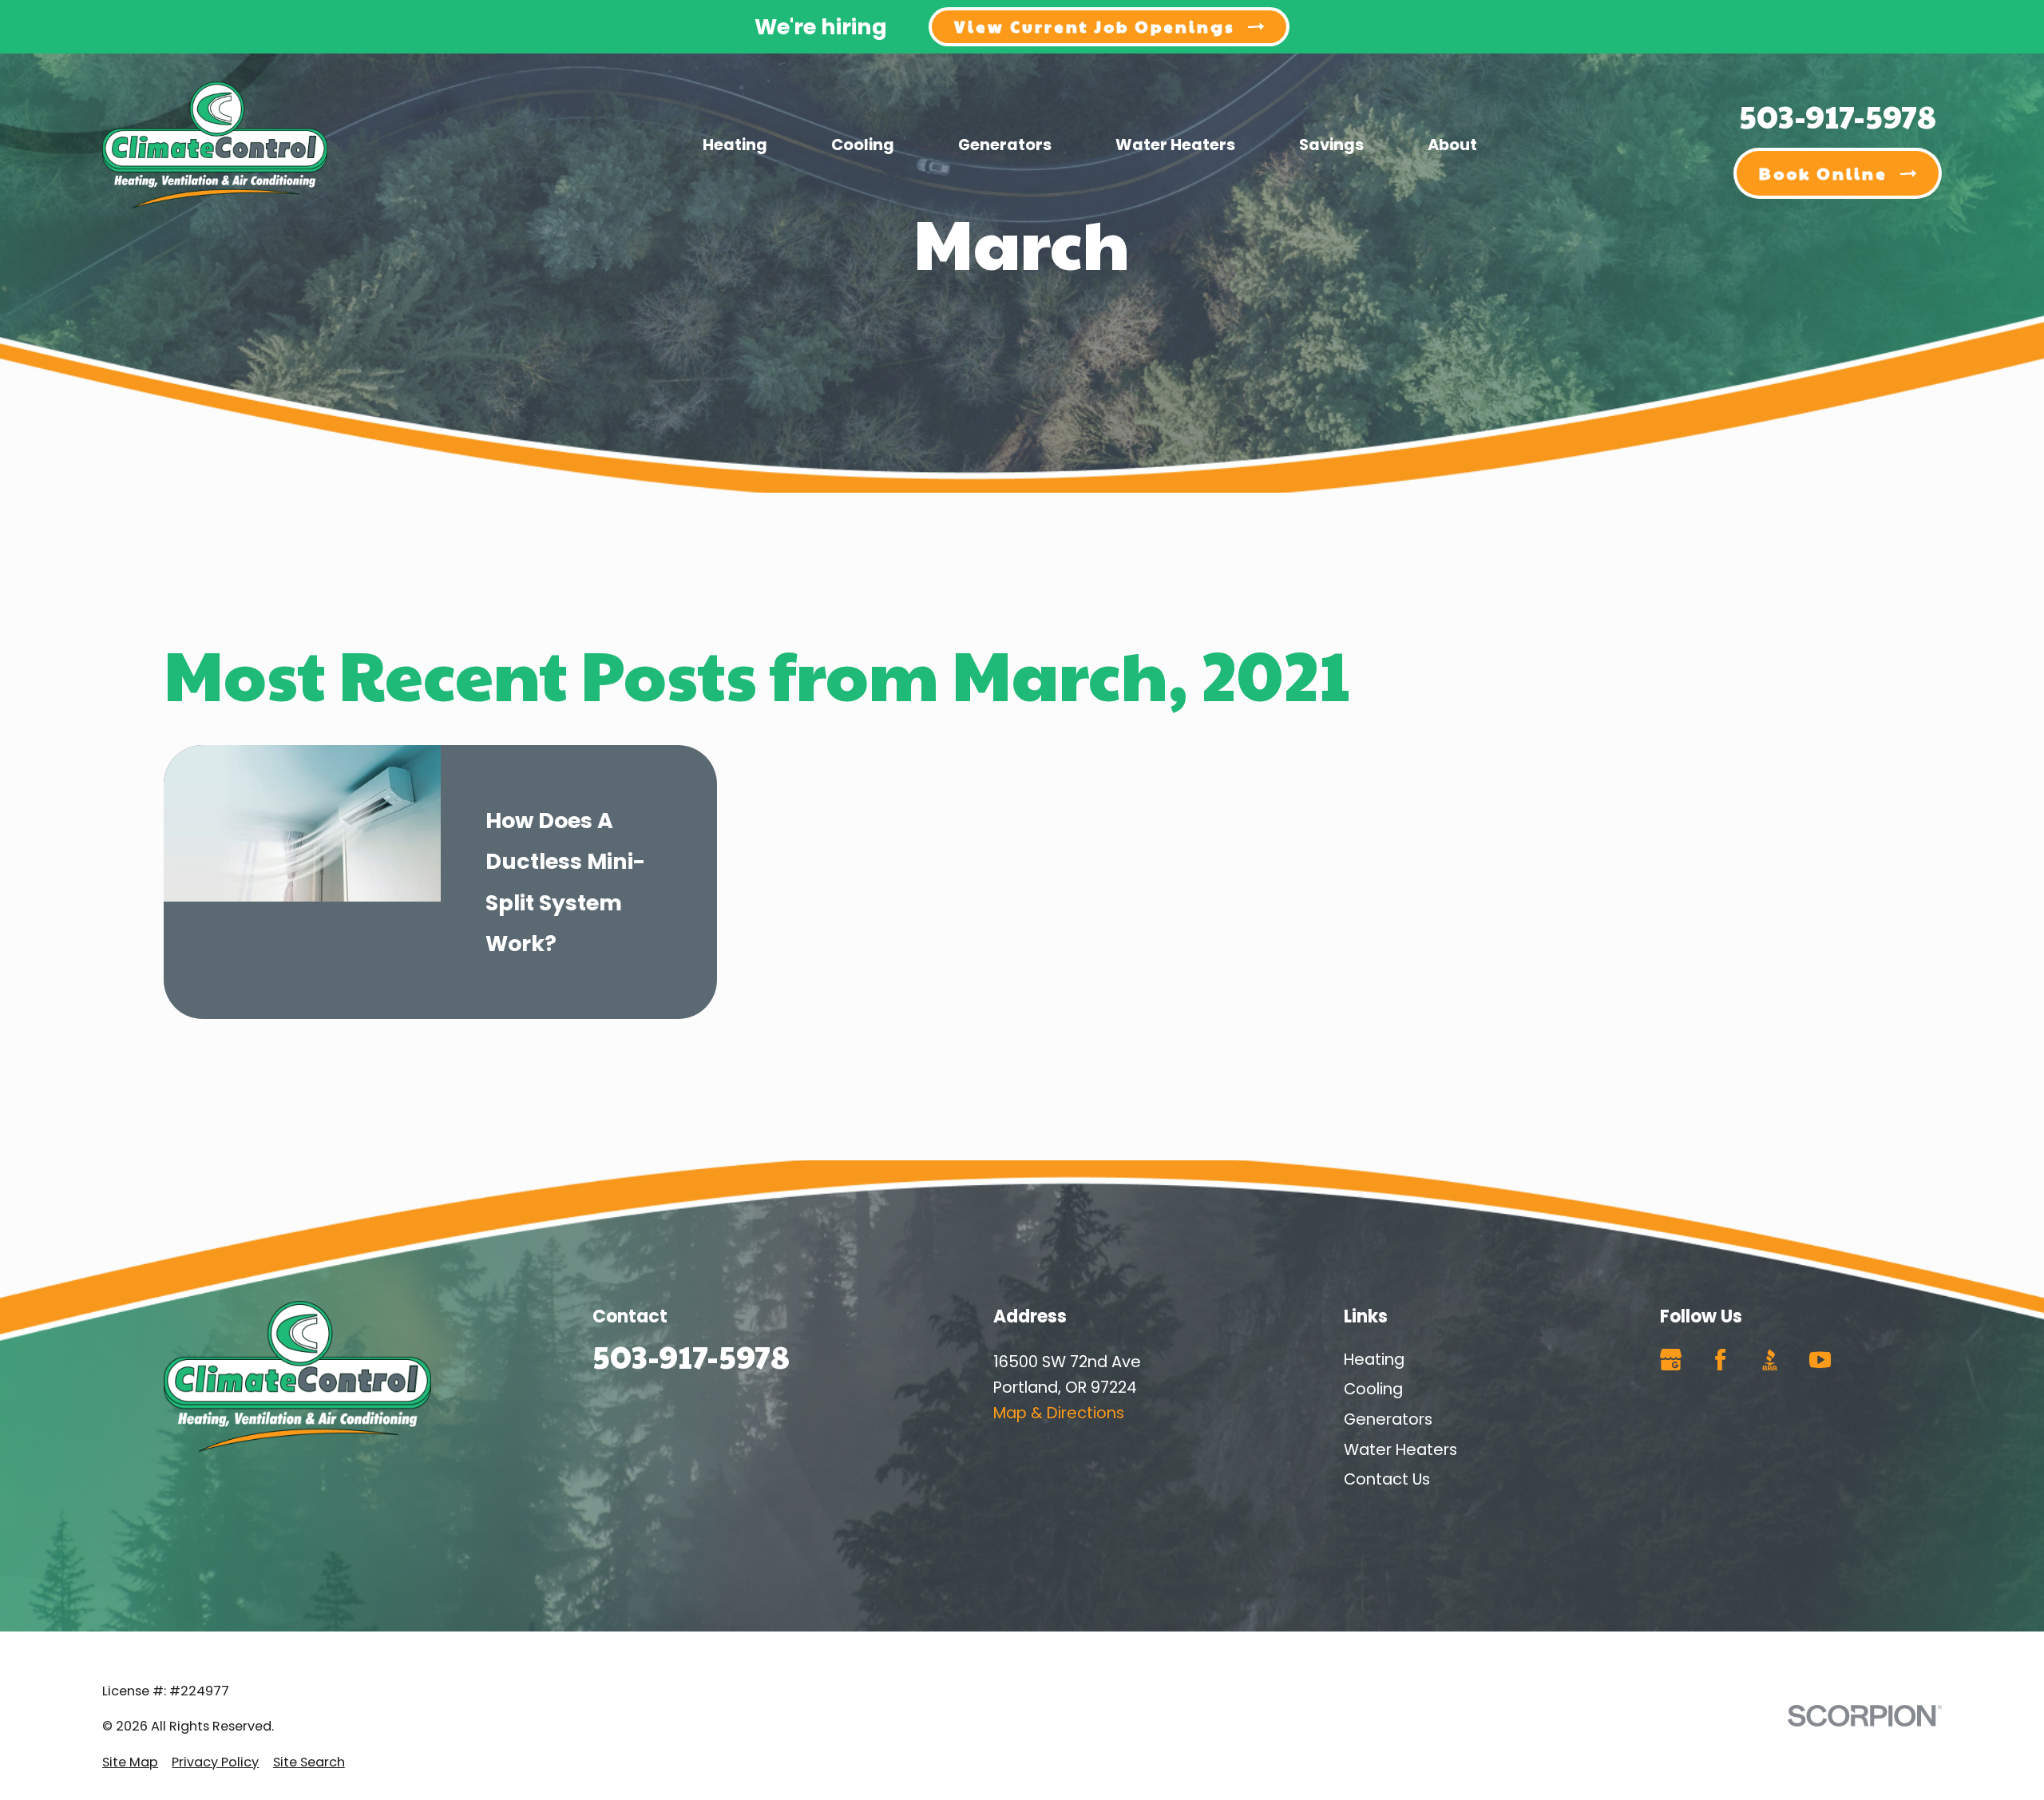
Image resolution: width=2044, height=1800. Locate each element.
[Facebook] (1720, 1360)
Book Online (1823, 173)
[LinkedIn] (1870, 1360)
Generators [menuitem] (1005, 145)
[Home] (215, 145)
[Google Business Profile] (1671, 1360)
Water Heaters (1400, 1449)
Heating (1374, 1359)
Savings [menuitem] (1331, 145)
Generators (1388, 1419)
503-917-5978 (1838, 115)
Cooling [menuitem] (863, 145)
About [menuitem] (1452, 145)
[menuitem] (130, 1763)
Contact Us (1387, 1479)
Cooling (1373, 1389)
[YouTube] (1820, 1360)
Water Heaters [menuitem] (1175, 145)
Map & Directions (1059, 1413)
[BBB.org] (1770, 1360)
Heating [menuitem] (735, 145)
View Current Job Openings (1095, 26)
